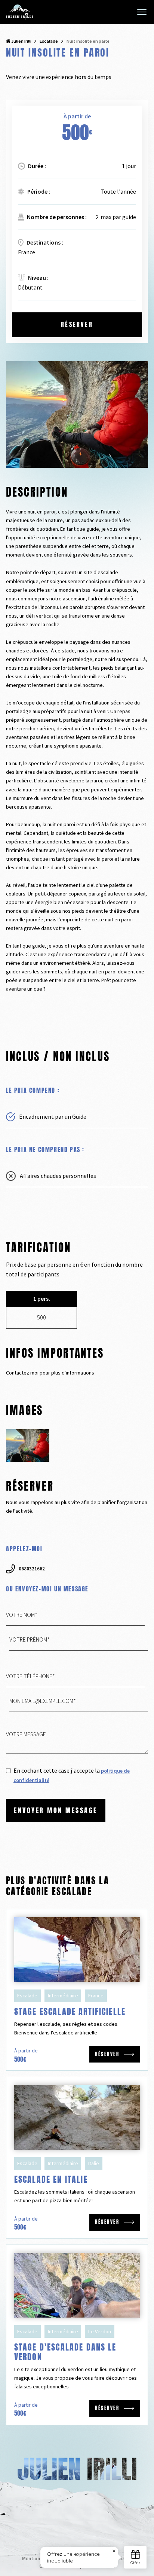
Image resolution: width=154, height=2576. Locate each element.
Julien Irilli (21, 41)
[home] (19, 12)
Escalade (49, 41)
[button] (142, 12)
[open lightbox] (28, 1445)
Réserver (77, 324)
